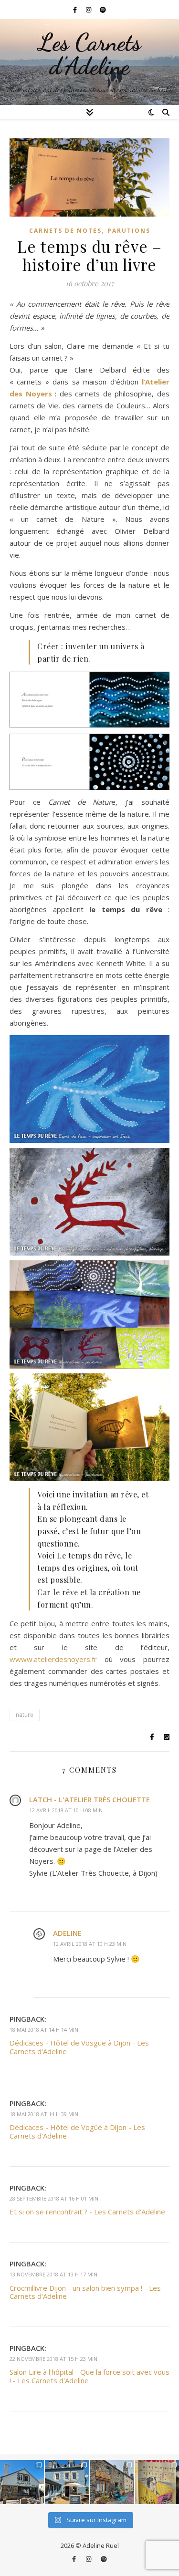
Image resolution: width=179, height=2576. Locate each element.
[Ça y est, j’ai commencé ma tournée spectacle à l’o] (112, 2482)
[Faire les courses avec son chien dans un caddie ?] (157, 2482)
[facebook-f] (76, 10)
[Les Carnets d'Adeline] (89, 62)
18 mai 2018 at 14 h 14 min (44, 2030)
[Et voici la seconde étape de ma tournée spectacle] (67, 2482)
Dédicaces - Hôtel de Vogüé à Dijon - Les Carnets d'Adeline (77, 2131)
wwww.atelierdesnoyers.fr (53, 1659)
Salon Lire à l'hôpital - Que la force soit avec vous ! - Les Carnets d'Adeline (89, 2376)
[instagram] (89, 10)
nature (25, 1715)
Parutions (129, 231)
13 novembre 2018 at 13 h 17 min (53, 2274)
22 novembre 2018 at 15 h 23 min (53, 2359)
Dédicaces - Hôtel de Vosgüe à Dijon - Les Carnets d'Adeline (79, 2047)
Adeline (67, 1933)
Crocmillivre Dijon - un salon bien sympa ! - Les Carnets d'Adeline (85, 2292)
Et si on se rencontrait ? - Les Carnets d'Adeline (87, 2212)
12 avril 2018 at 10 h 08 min (66, 1810)
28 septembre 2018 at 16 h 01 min (54, 2198)
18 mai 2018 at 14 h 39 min (44, 2114)
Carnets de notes (65, 231)
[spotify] (103, 10)
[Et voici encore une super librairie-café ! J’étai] (22, 2482)
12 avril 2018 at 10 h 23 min (90, 1944)
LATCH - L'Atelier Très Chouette (89, 1799)
